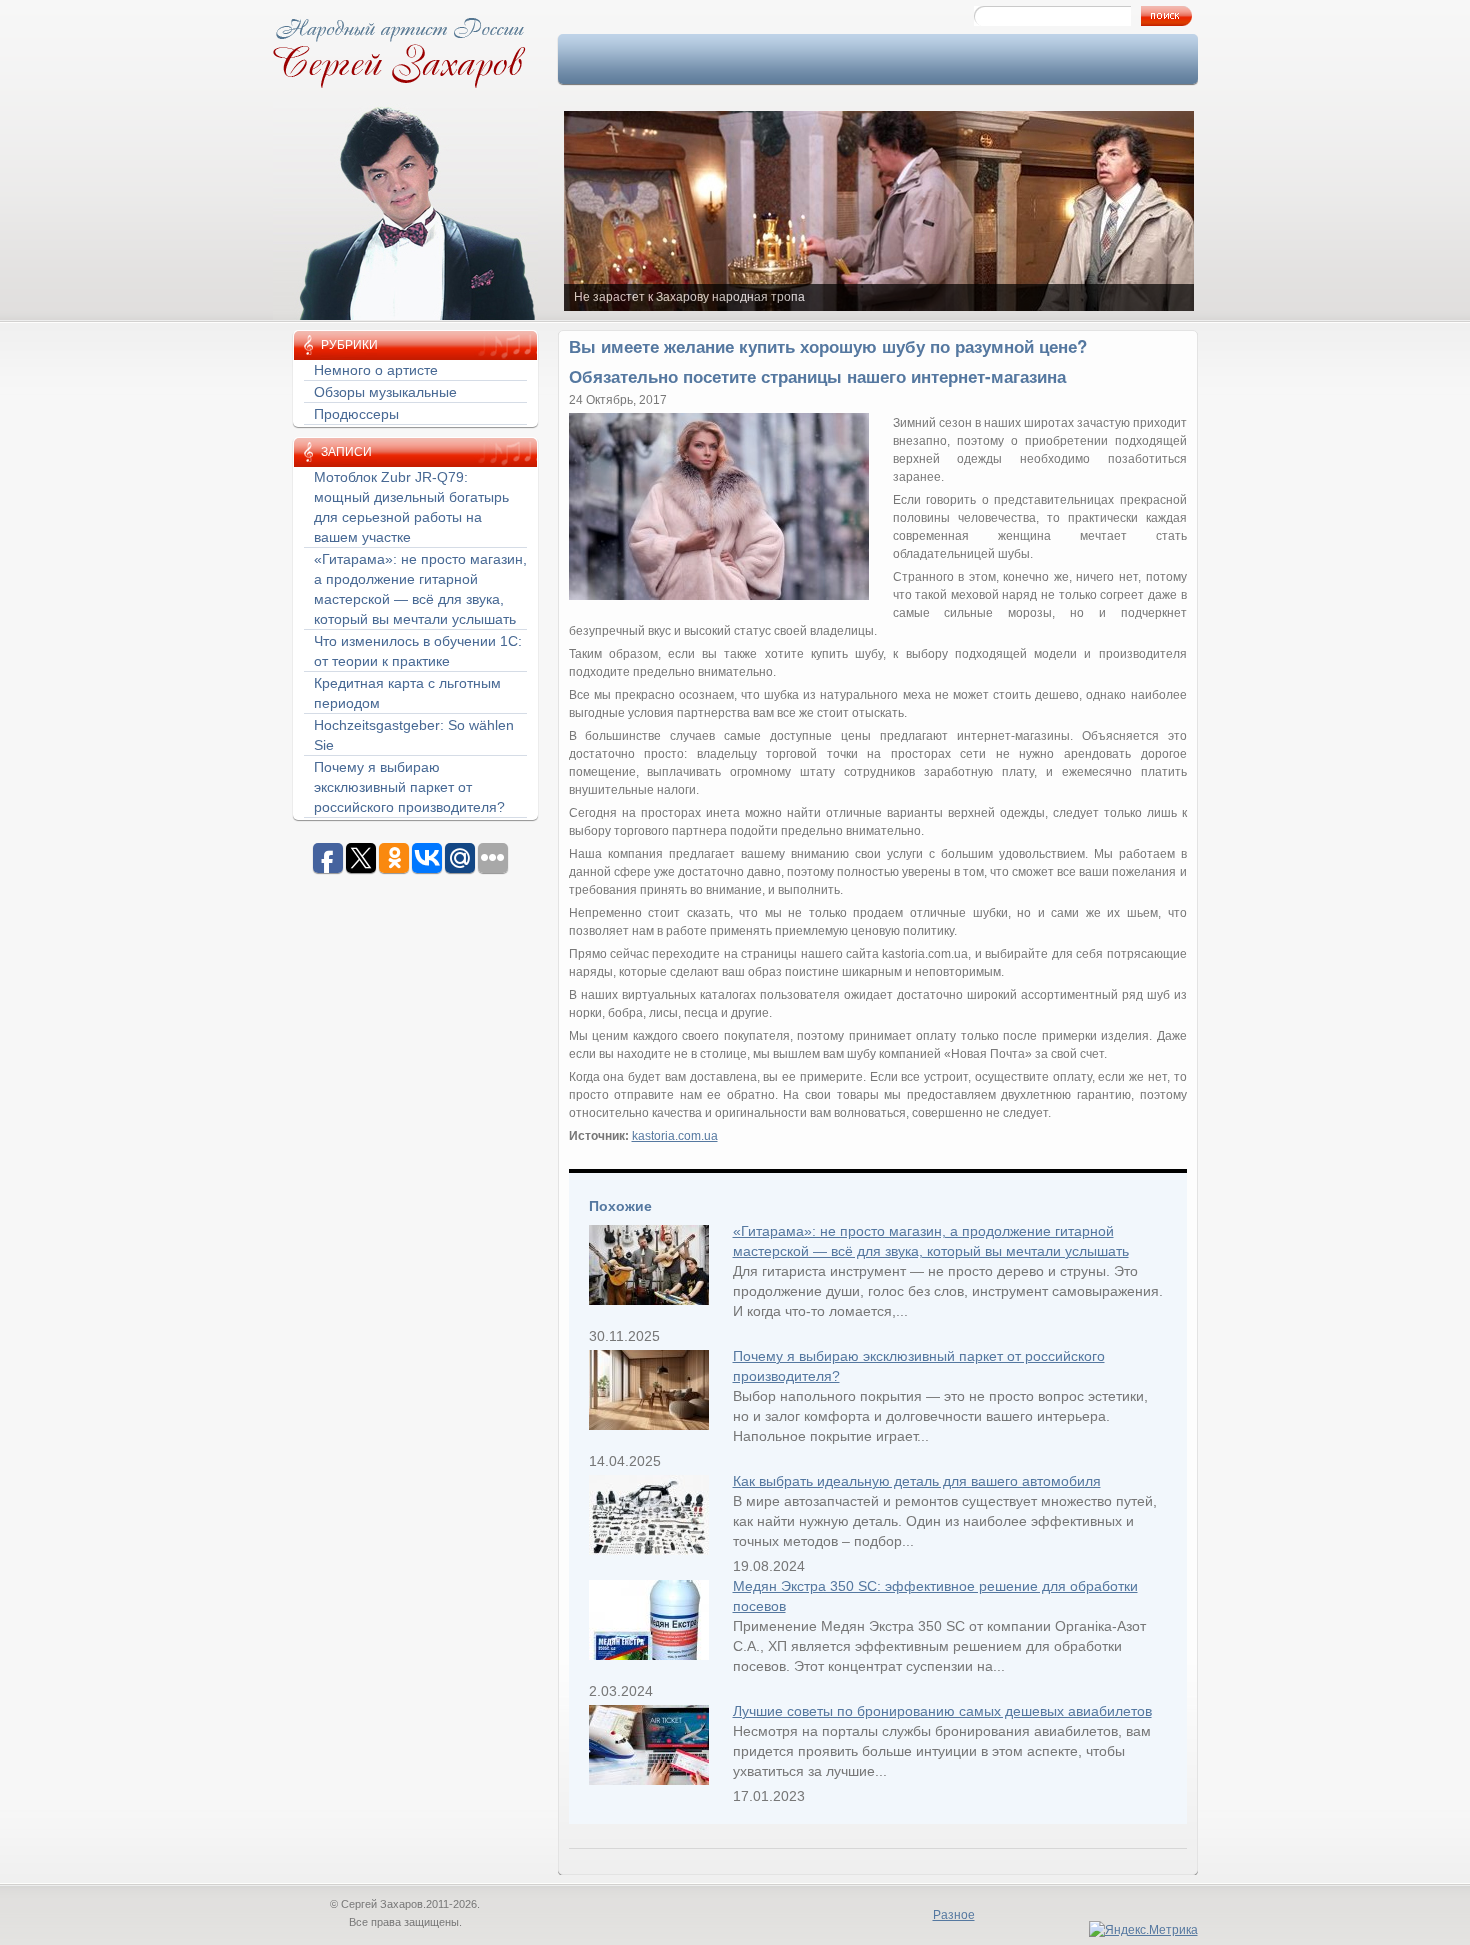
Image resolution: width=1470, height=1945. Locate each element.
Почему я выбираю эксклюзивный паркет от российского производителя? (409, 787)
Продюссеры (356, 414)
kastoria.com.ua (675, 1136)
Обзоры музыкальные (385, 392)
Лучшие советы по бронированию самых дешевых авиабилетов (942, 1711)
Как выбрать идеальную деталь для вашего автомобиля (917, 1481)
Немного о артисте (376, 370)
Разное (954, 1915)
